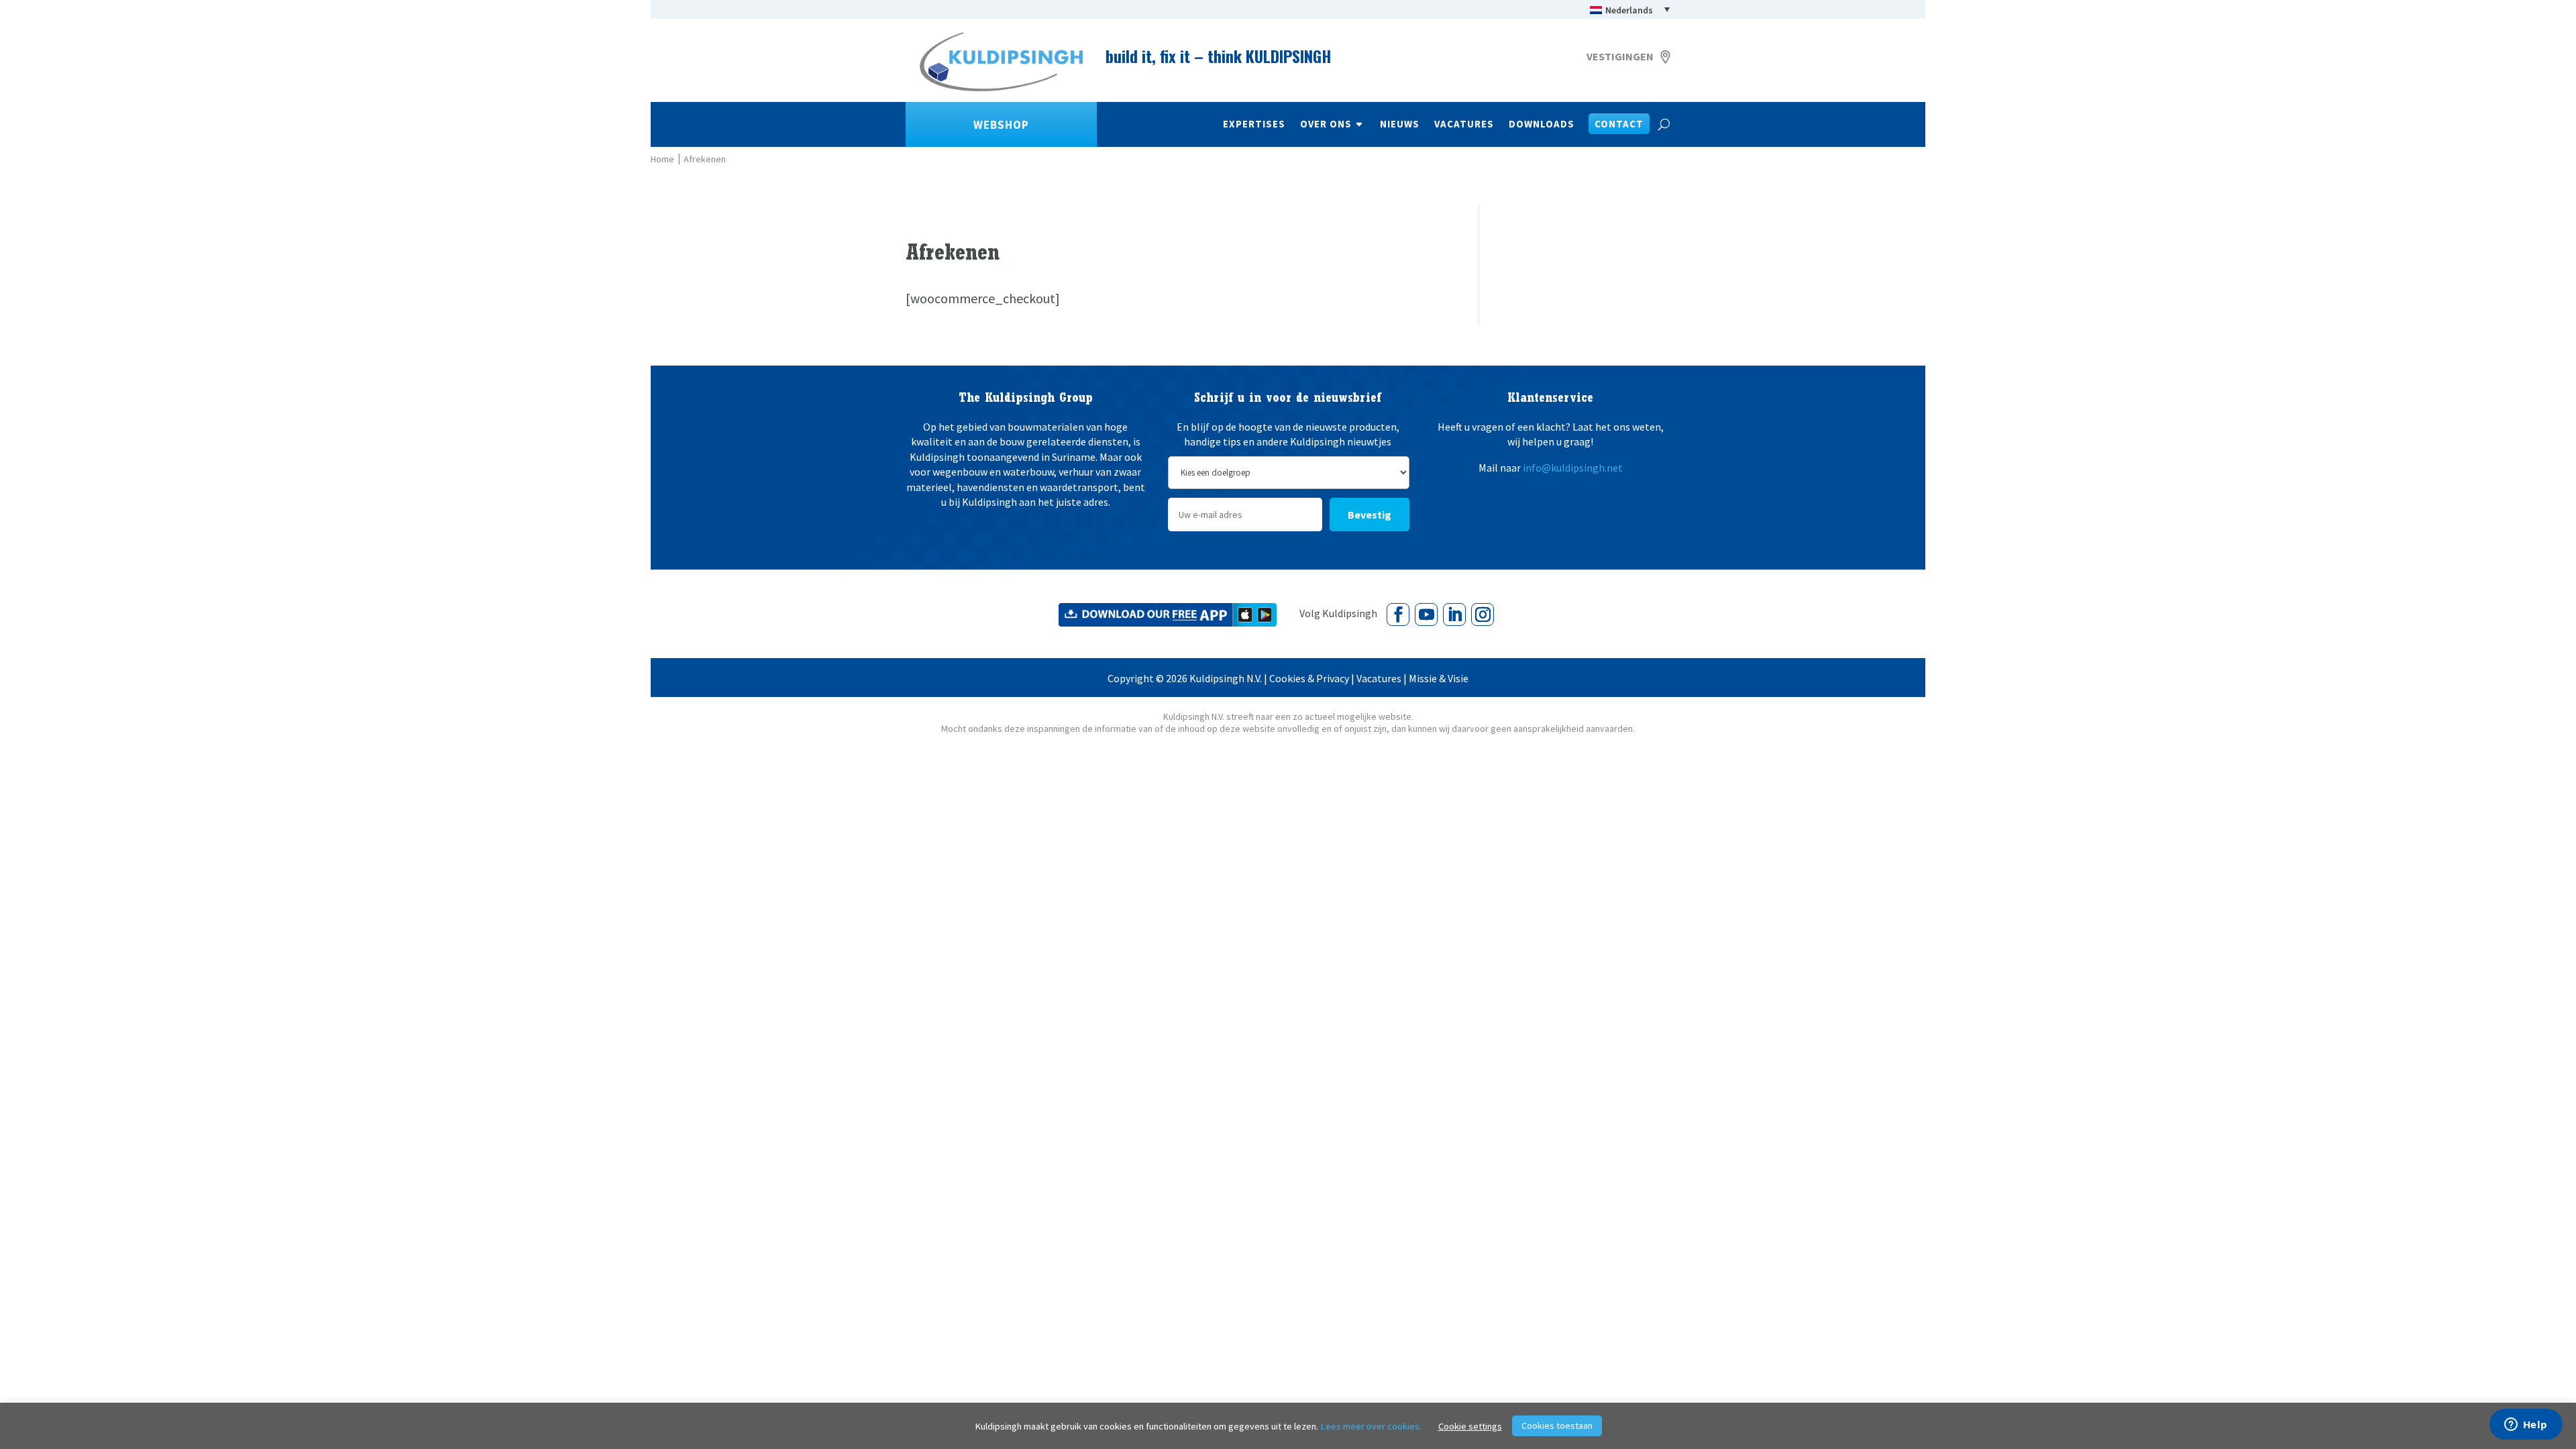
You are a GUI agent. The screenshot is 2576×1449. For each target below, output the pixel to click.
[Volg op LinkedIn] (1454, 614)
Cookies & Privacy (1309, 678)
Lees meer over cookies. (1371, 1426)
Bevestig (1370, 515)
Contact (1619, 125)
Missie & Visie (1439, 678)
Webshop (1001, 125)
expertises (1254, 125)
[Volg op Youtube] (1426, 614)
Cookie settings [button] (1470, 1426)
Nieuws (1400, 125)
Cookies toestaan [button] (1557, 1426)
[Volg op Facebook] (1398, 614)
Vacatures (1464, 125)
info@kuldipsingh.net (1573, 468)
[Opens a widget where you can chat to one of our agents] (2526, 1426)
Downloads (1542, 125)
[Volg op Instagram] (1483, 614)
